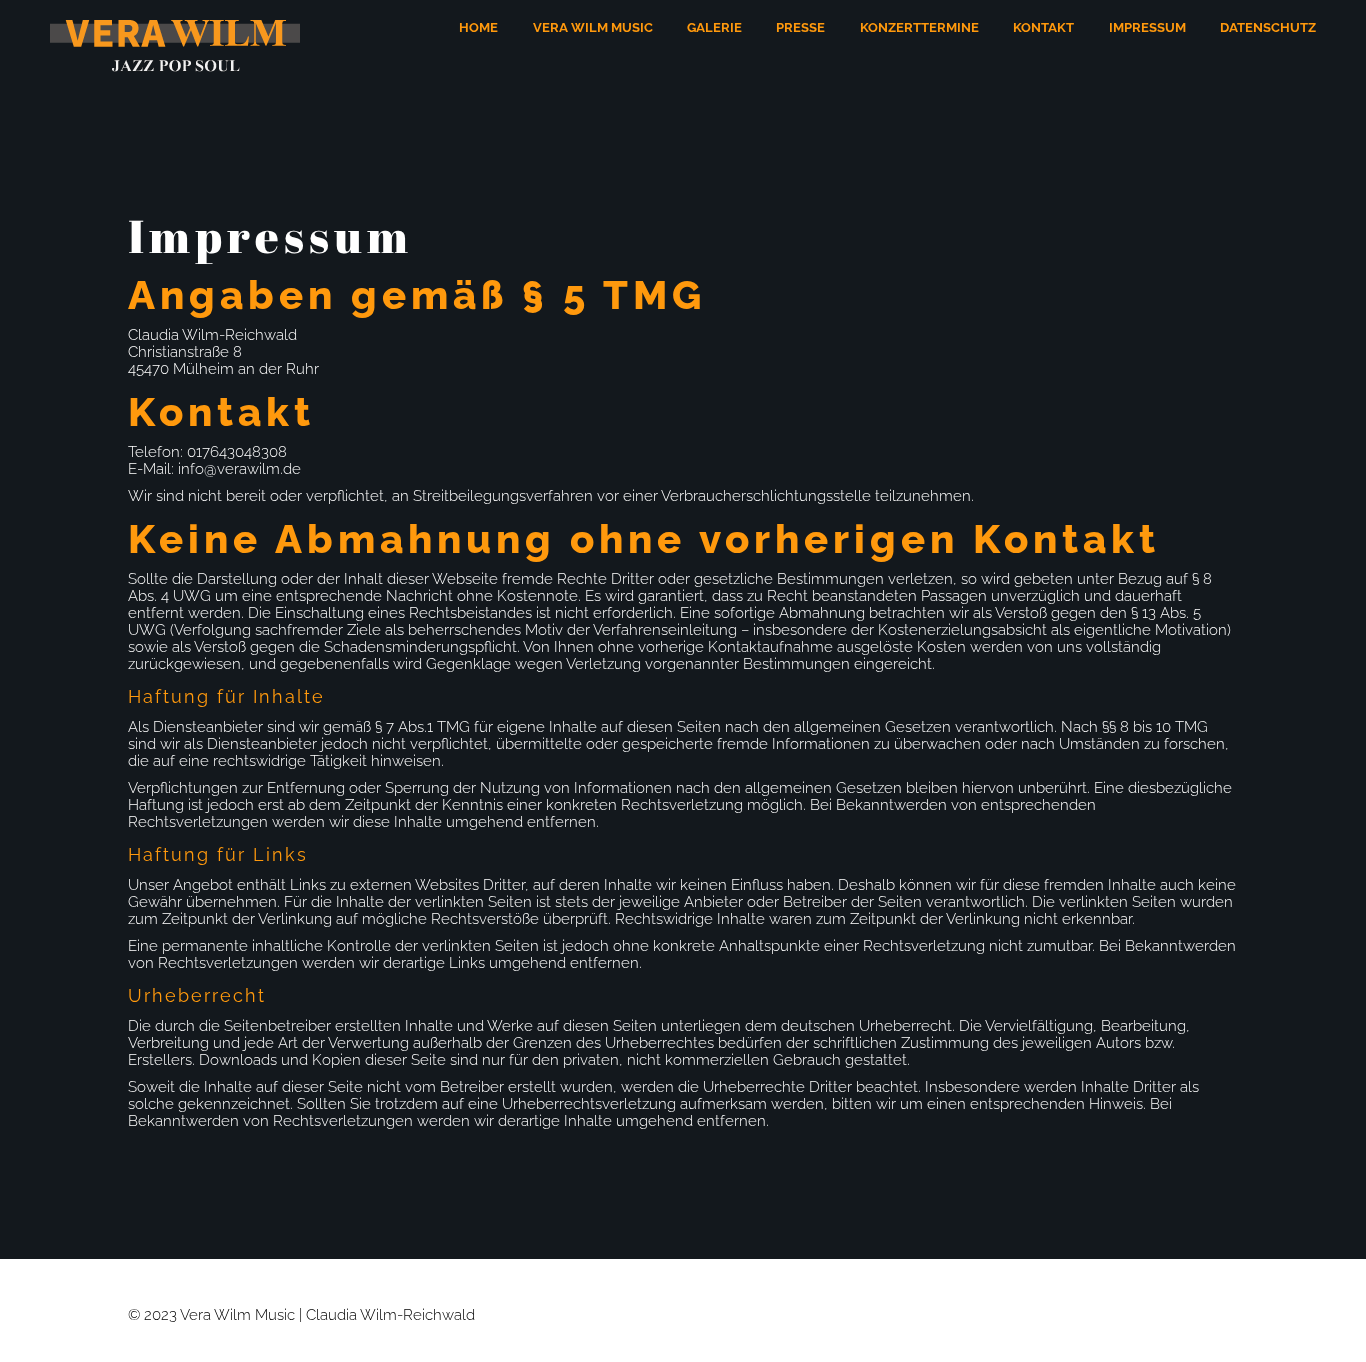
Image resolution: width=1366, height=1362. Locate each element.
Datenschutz (1268, 27)
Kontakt (1043, 27)
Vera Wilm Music (593, 27)
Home (478, 27)
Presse (800, 27)
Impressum (1147, 27)
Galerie (714, 27)
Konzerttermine (919, 27)
